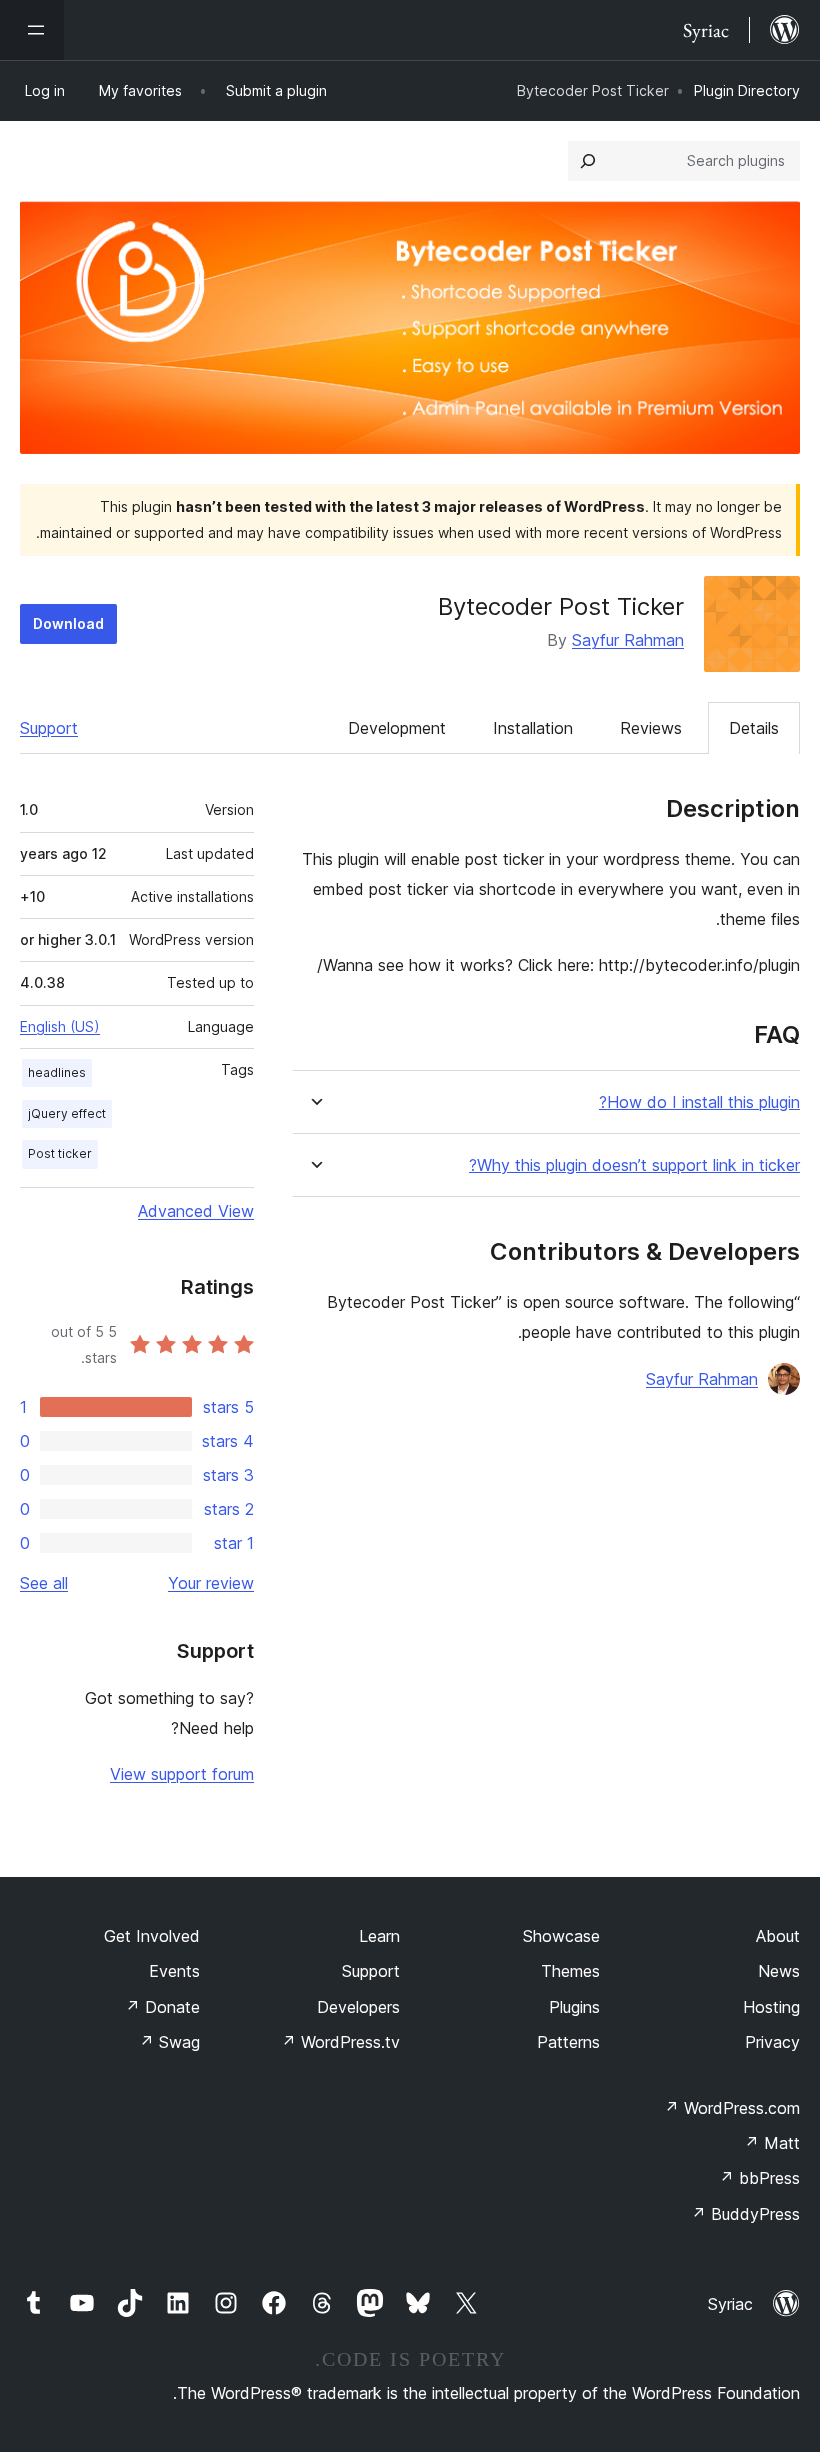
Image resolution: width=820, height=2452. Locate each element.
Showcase (561, 1936)
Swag (169, 2042)
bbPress (759, 2178)
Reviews (651, 728)
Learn (379, 1936)
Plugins (574, 2007)
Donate (162, 2007)
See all (44, 1583)
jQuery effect (67, 1113)
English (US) (60, 1026)
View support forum (182, 1774)
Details (754, 728)
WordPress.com (732, 2108)
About (778, 1936)
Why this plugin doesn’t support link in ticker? (634, 1165)
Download (68, 623)
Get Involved (152, 1936)
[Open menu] (32, 30)
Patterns (568, 2042)
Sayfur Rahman (628, 640)
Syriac (730, 2304)
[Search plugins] (588, 161)
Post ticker (60, 1153)
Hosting (771, 2007)
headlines (57, 1072)
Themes (570, 1971)
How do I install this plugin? (699, 1102)
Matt (772, 2143)
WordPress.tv (340, 2042)
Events (174, 1971)
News (779, 1971)
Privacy (772, 2042)
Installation (533, 728)
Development (397, 728)
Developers (358, 2007)
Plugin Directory (747, 90)
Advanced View (196, 1211)
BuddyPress (745, 2214)
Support (49, 728)
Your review (211, 1583)
